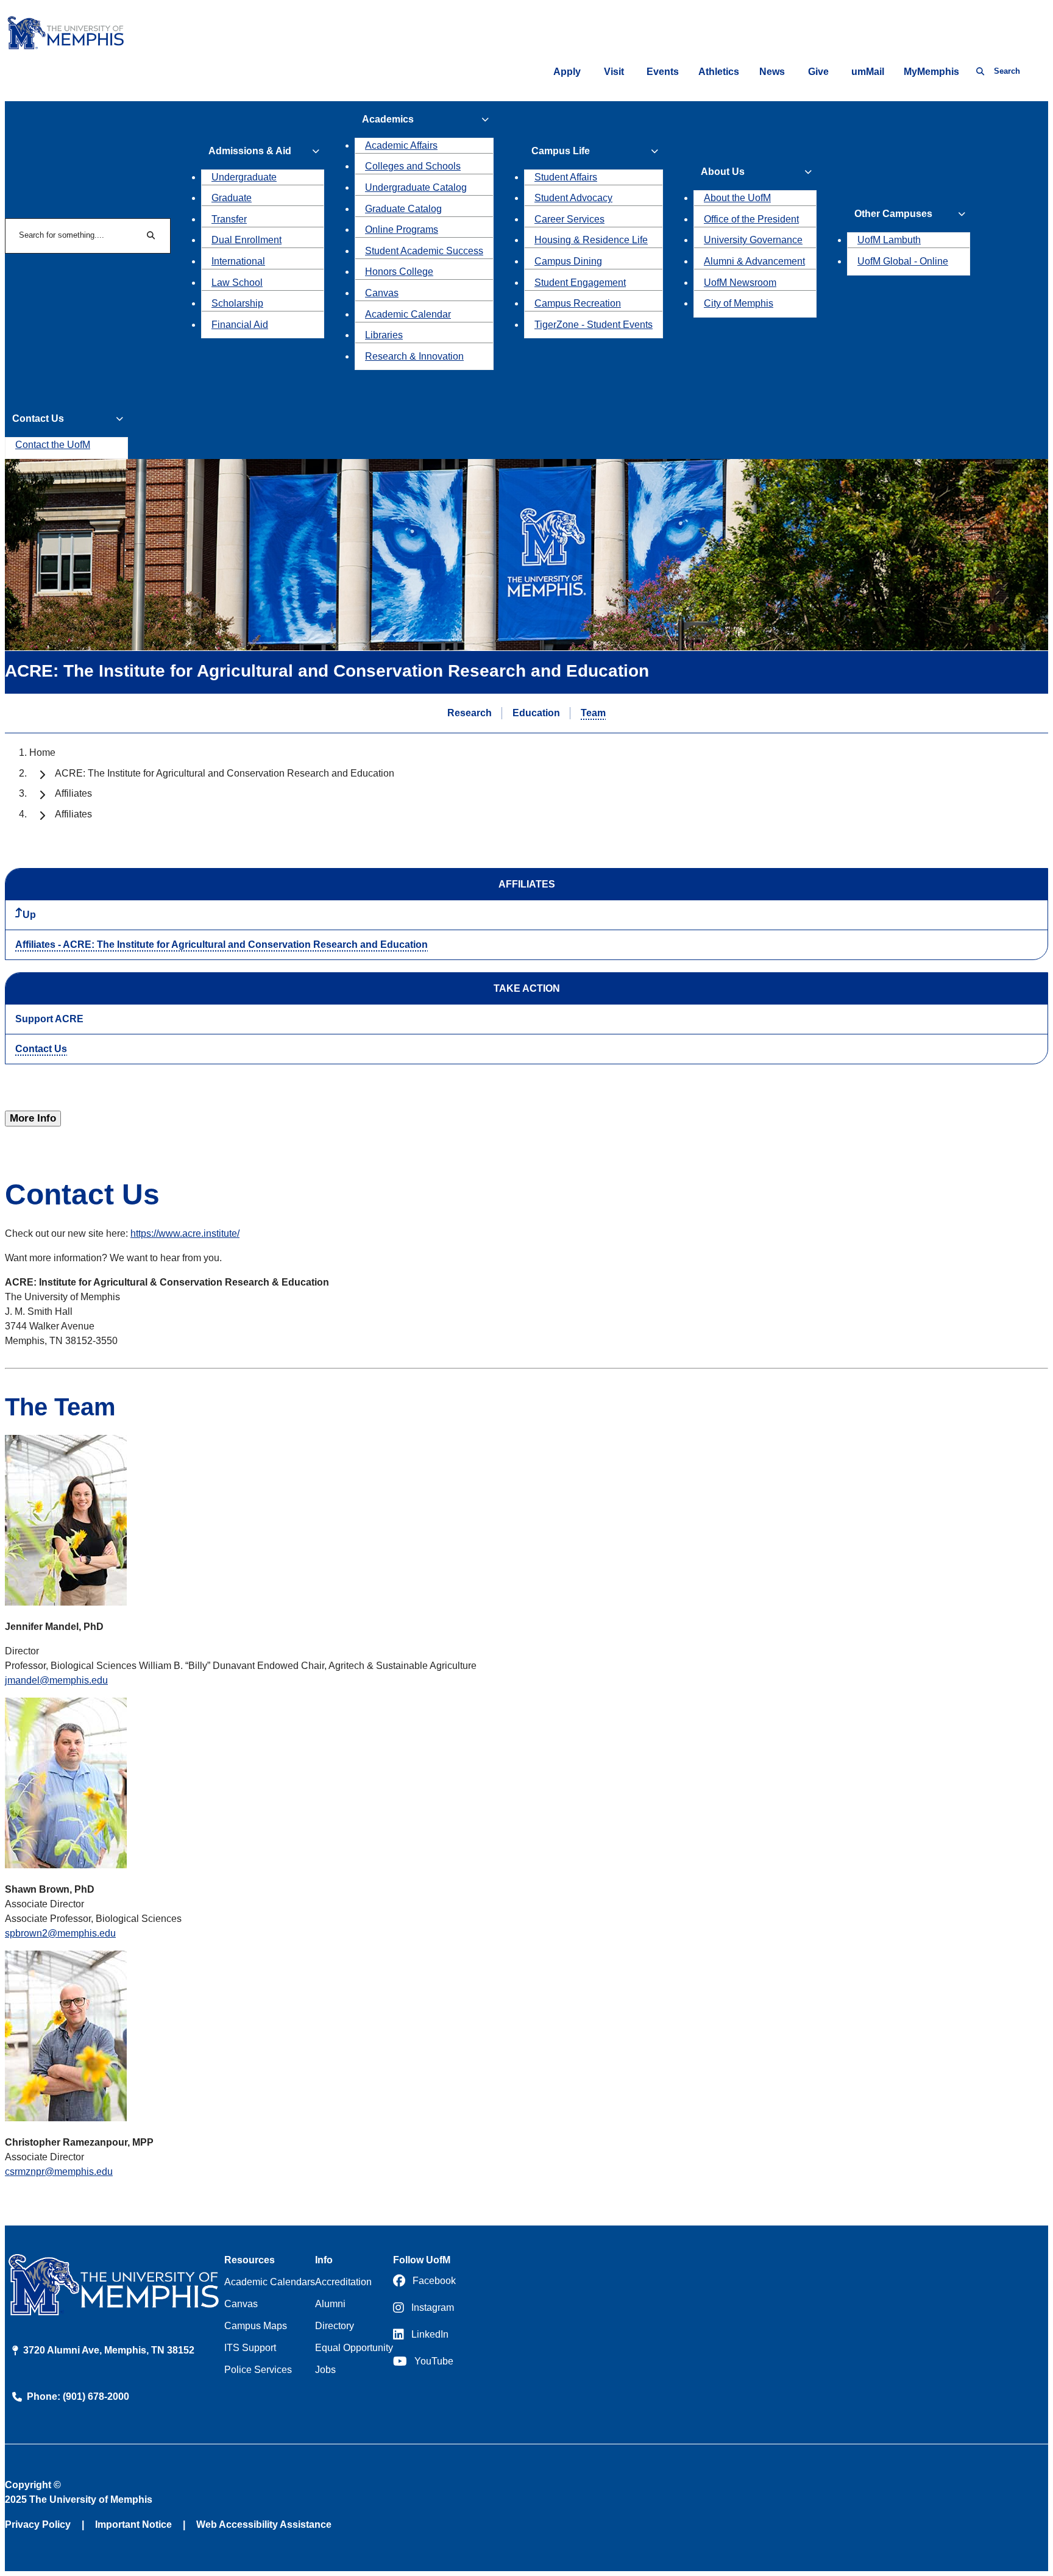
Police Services (258, 2370)
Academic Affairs (401, 145)
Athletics (719, 72)
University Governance (753, 240)
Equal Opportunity (354, 2348)
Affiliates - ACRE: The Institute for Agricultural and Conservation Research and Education (222, 945)
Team (593, 713)
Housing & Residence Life (591, 240)
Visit (614, 72)
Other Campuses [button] (893, 214)
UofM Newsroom (740, 283)
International (238, 261)
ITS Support (250, 2348)
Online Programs (402, 229)
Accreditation (343, 2282)
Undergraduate (244, 177)
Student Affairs (566, 177)
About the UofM (737, 198)
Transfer (229, 219)
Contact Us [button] (38, 418)
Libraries (384, 335)
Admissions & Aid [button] (250, 151)
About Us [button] (723, 172)
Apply (567, 72)
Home (42, 753)
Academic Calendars (270, 2282)
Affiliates (73, 793)
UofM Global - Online (903, 261)
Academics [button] (388, 119)
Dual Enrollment (246, 240)
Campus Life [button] (561, 151)
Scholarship (237, 303)
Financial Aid (240, 325)
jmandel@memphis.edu (56, 1680)
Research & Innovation (414, 356)
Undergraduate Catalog (416, 187)
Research (470, 713)
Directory (335, 2326)
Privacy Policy (38, 2524)
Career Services (569, 219)
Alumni (330, 2304)
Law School (237, 283)
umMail (868, 72)
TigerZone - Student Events (594, 325)
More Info (33, 1118)
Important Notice (133, 2524)
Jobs (325, 2370)
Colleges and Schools (413, 166)
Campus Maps (256, 2326)
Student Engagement (580, 283)
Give (818, 72)
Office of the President (751, 219)
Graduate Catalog (403, 209)
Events (663, 72)
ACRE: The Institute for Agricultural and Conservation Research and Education (225, 773)
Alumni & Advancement (754, 261)
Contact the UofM (53, 445)
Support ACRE (49, 1019)
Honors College (399, 272)
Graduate (232, 198)
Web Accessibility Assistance (264, 2524)
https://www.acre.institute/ (185, 1233)
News (772, 72)
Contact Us (41, 1049)
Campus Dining (568, 261)
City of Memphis (739, 303)
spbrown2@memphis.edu (60, 1933)
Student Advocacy (573, 198)
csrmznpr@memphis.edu (59, 2172)
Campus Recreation (578, 303)
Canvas (382, 293)
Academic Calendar (408, 314)
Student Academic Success (424, 251)
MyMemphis (931, 72)
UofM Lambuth (889, 240)
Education (536, 713)
